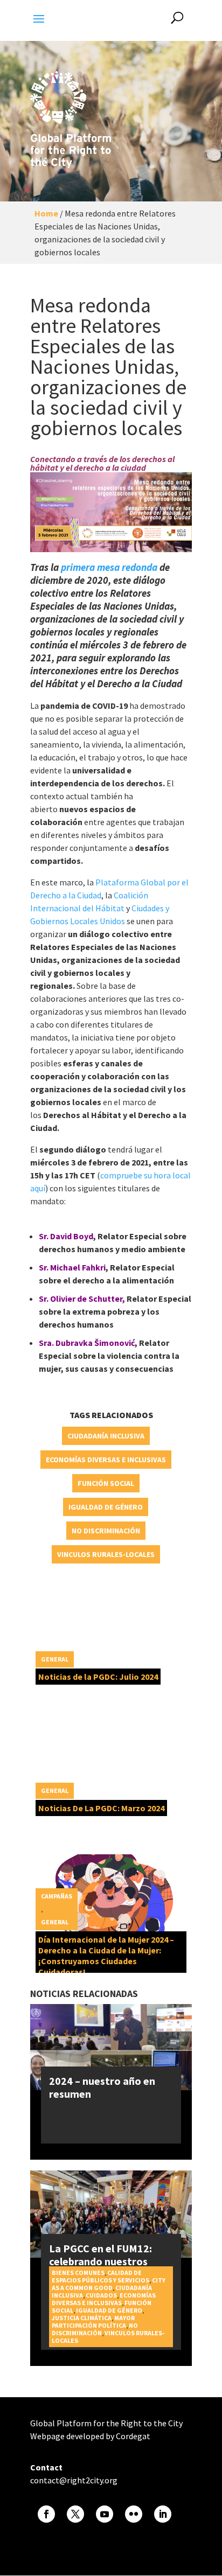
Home (46, 213)
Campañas (57, 1896)
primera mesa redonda (109, 567)
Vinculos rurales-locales (106, 1554)
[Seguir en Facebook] (46, 2514)
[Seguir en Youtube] (105, 2514)
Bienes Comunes (78, 2273)
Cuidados (101, 2295)
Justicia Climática (82, 2318)
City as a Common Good (109, 2284)
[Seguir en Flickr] (134, 2514)
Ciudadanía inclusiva (106, 1436)
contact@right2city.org (74, 2480)
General (55, 1659)
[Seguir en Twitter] (75, 2514)
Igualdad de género (106, 1507)
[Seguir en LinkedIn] (163, 2514)
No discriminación (106, 1531)
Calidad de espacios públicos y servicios (100, 2276)
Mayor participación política (93, 2322)
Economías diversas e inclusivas (106, 1460)
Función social (106, 1483)
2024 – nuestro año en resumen (102, 2087)
